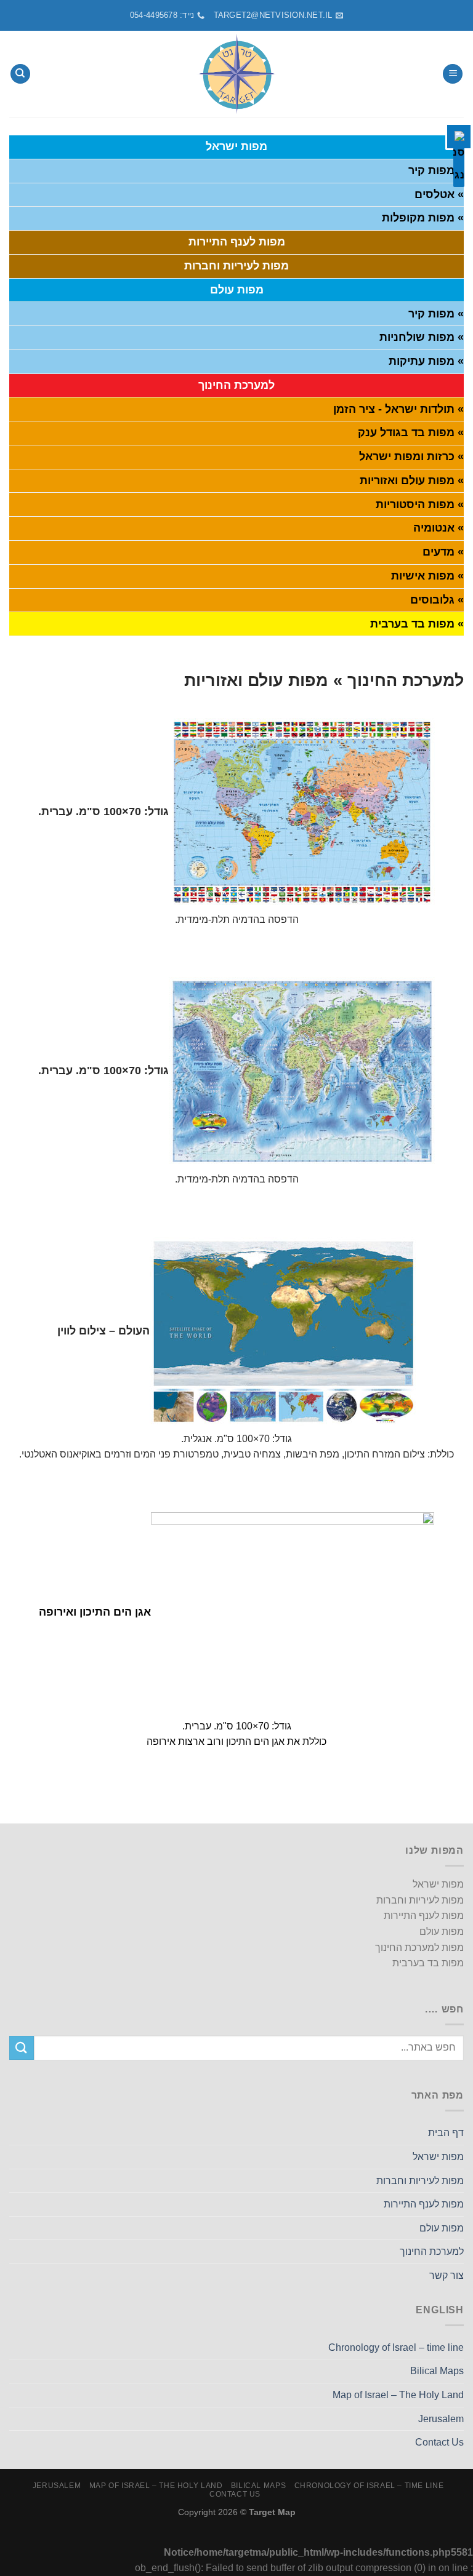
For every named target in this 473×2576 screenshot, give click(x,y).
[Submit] (22, 2048)
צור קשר (447, 2275)
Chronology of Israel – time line (396, 2347)
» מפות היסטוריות (420, 504)
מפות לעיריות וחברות (420, 2181)
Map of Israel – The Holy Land (398, 2395)
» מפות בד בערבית (417, 624)
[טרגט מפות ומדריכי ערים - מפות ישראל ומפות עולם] (237, 74)
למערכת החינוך (432, 2251)
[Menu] (453, 74)
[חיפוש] (20, 74)
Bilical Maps (437, 2371)
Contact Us (439, 2442)
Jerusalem (441, 2419)
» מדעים (443, 552)
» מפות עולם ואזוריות (412, 481)
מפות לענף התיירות (424, 2204)
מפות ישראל (438, 2157)
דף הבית (446, 2133)
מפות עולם (442, 2228)
